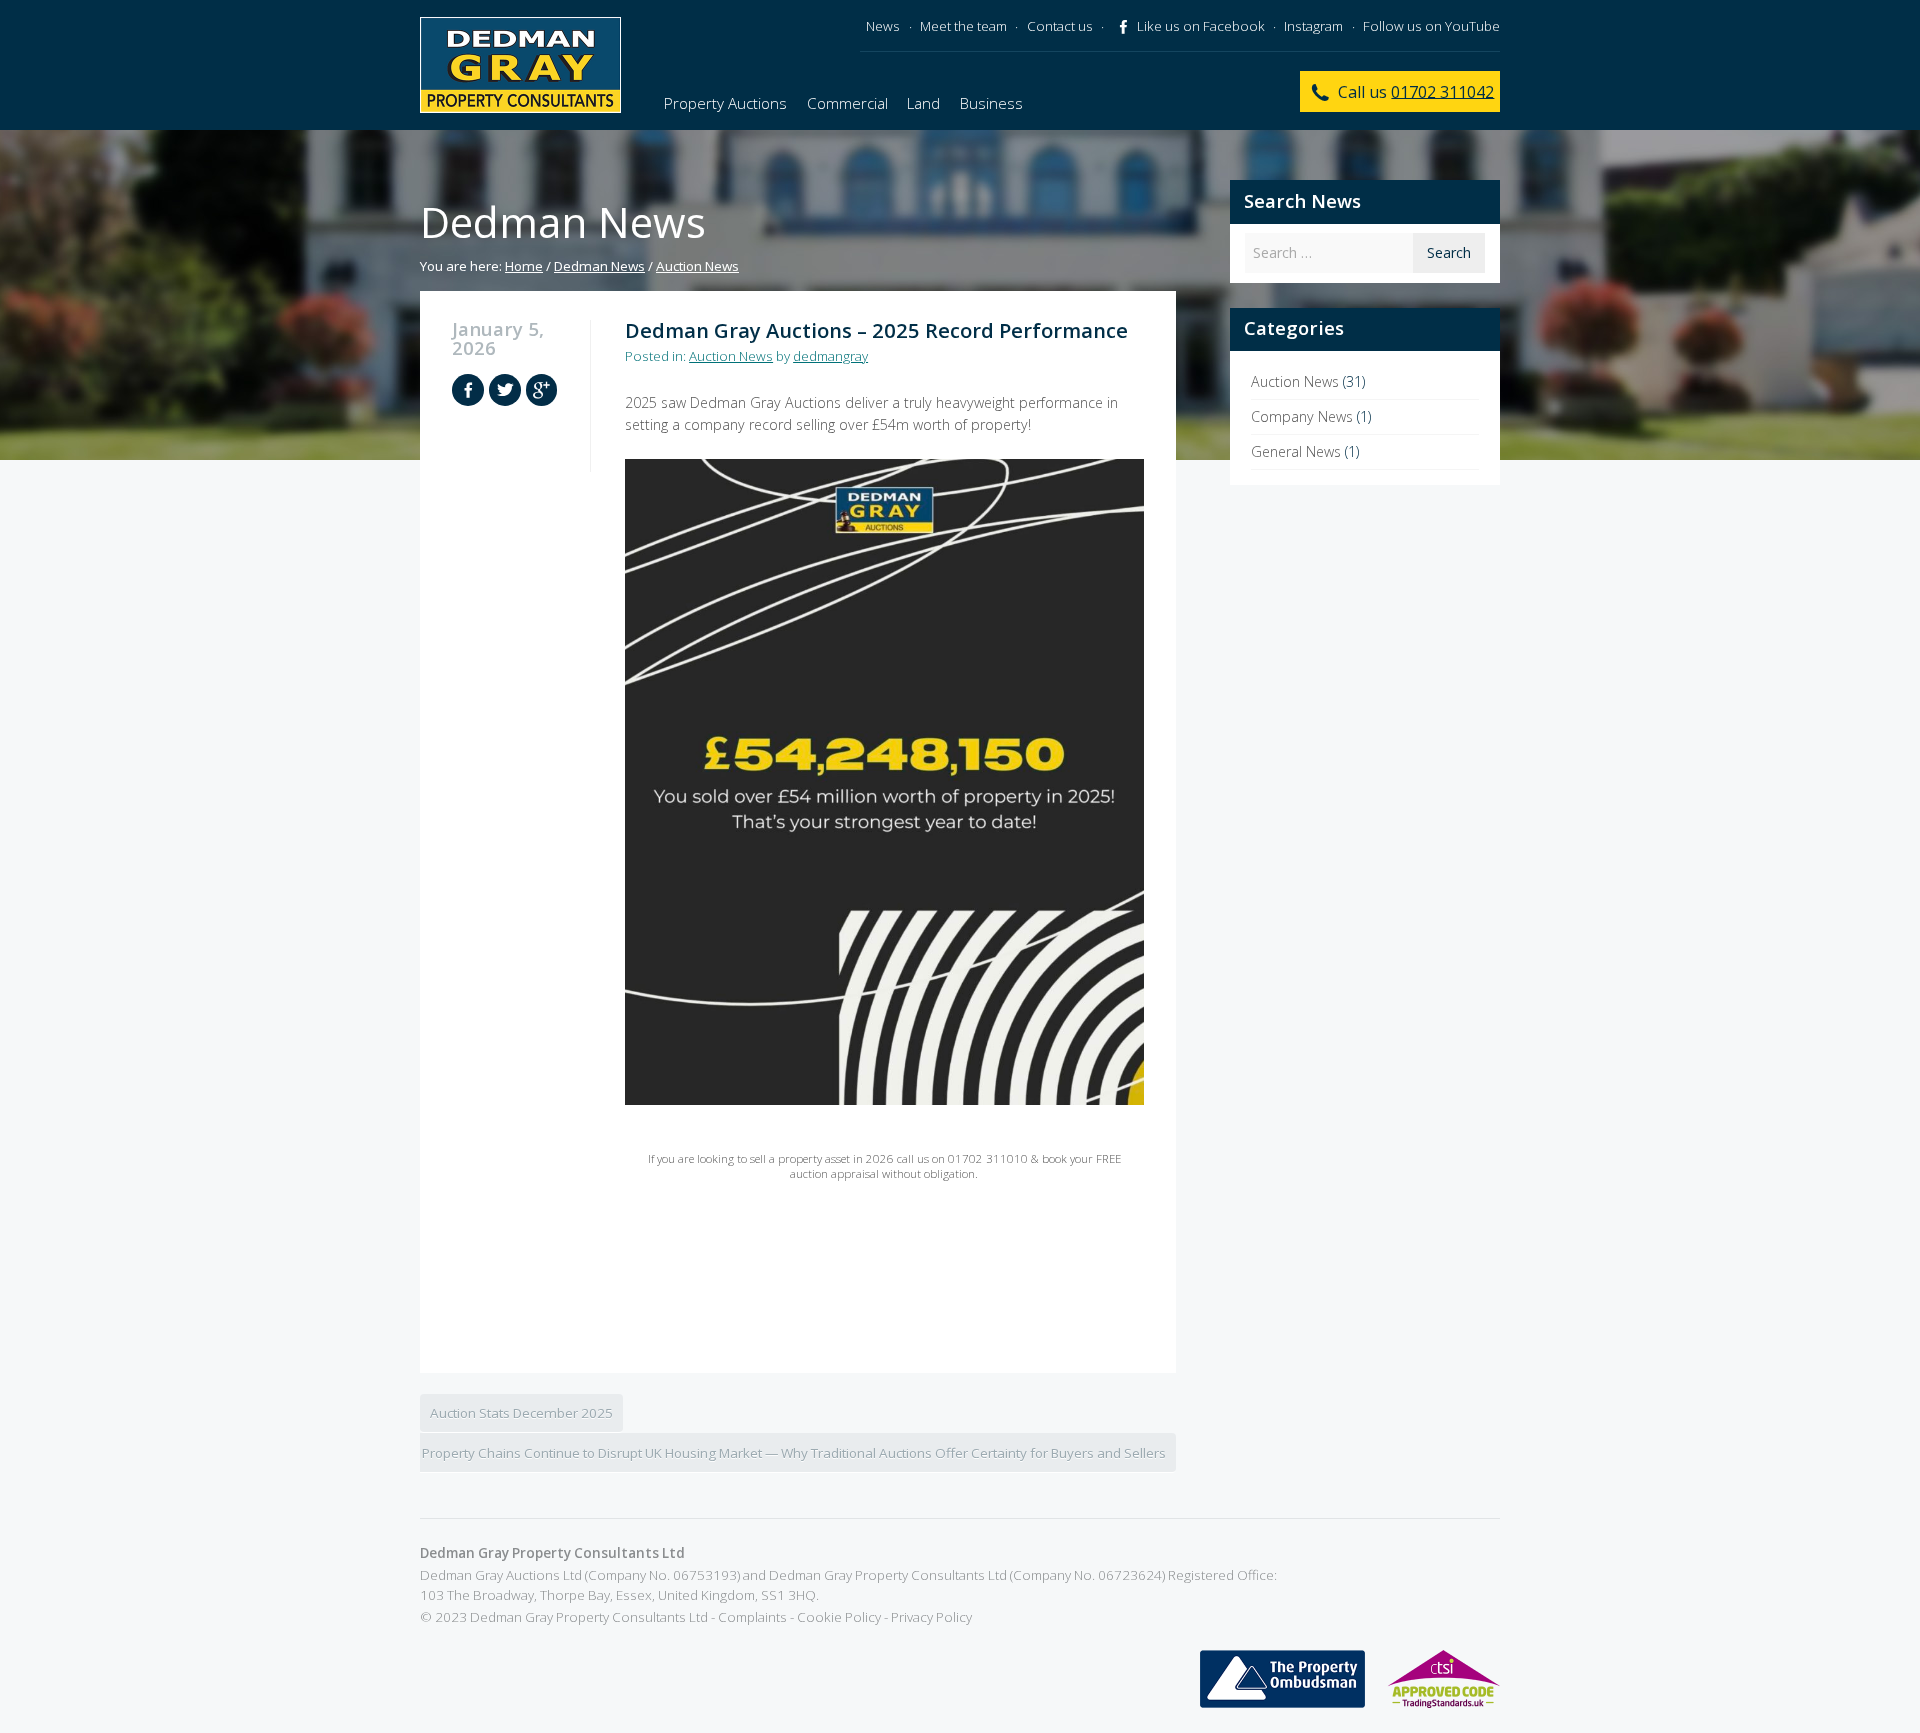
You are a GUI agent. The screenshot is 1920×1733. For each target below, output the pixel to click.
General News (1296, 451)
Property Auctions (725, 103)
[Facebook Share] (468, 390)
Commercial (847, 103)
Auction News (697, 266)
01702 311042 (1442, 91)
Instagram (1313, 26)
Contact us (1060, 26)
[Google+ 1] (542, 390)
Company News (1302, 416)
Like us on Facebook (1199, 26)
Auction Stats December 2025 (521, 1413)
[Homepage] (520, 65)
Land (923, 103)
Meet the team (963, 26)
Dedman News (599, 266)
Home (524, 266)
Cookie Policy (839, 1617)
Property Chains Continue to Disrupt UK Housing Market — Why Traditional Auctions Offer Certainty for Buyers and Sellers (794, 1453)
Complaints (752, 1617)
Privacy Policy (931, 1617)
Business (991, 103)
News (883, 26)
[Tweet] (505, 390)
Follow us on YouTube (1431, 26)
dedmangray (830, 356)
